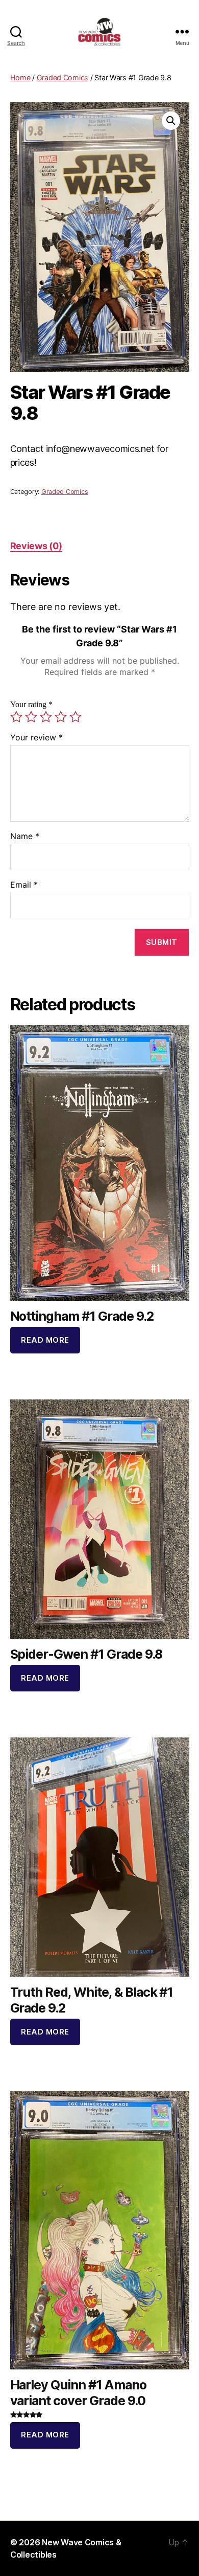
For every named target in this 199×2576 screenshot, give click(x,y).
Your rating (31, 705)
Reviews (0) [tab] (36, 546)
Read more (45, 1340)
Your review (36, 738)
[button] (171, 121)
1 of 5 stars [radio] (16, 717)
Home (20, 77)
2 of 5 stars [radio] (31, 717)
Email (24, 885)
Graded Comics (63, 77)
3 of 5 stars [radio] (46, 717)
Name (25, 837)
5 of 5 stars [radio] (76, 717)
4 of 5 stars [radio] (61, 717)
